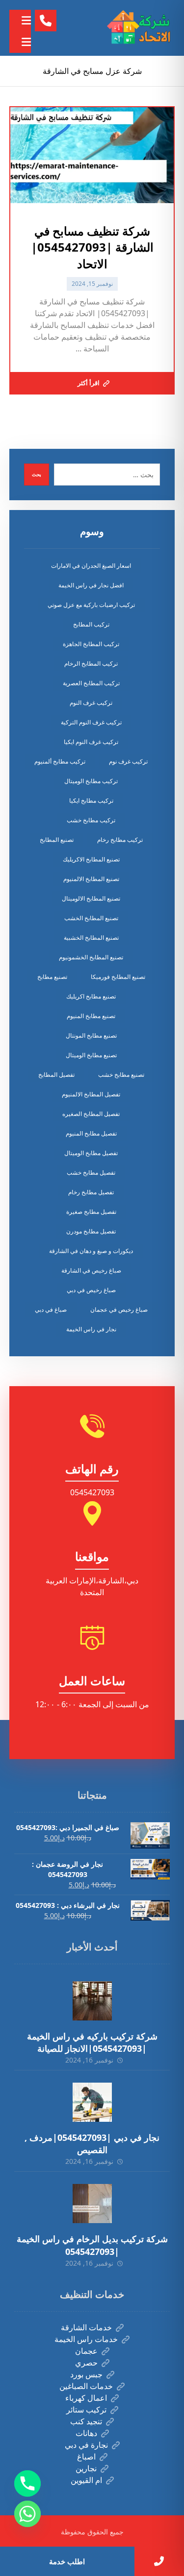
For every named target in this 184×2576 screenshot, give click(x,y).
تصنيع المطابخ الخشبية (91, 938)
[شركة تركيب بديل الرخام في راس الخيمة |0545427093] (92, 2204)
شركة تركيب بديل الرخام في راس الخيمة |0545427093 (92, 2245)
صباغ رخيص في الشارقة (91, 1270)
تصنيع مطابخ (52, 977)
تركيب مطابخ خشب (91, 820)
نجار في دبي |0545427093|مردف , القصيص (92, 2144)
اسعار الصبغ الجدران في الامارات (91, 566)
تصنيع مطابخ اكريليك (91, 996)
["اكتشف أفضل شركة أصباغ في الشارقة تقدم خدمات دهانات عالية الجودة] (140, 28)
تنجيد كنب (86, 2421)
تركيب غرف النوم (91, 703)
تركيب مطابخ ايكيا (91, 801)
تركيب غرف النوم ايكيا (91, 742)
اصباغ (86, 2457)
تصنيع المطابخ (57, 840)
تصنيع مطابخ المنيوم (91, 1016)
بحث (37, 474)
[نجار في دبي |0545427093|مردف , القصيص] (92, 2102)
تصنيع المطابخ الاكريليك (91, 859)
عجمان (86, 2351)
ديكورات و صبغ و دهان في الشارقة (91, 1251)
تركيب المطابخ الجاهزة (91, 644)
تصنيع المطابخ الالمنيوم (91, 879)
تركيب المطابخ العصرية (91, 683)
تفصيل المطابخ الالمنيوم (91, 1094)
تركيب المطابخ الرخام (91, 663)
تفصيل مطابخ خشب (91, 1172)
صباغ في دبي (51, 1310)
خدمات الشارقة (86, 2327)
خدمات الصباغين (86, 2386)
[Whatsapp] (27, 2514)
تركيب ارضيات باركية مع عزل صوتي (91, 605)
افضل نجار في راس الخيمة (91, 585)
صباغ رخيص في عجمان (119, 1310)
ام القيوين (86, 2480)
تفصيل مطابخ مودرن (91, 1231)
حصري (86, 2363)
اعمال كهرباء (86, 2398)
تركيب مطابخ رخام (120, 840)
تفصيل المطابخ (56, 1075)
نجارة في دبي (86, 2445)
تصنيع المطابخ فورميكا (118, 977)
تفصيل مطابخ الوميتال (91, 1153)
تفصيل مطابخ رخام (91, 1192)
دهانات (86, 2433)
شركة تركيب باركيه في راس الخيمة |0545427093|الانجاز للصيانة (92, 2042)
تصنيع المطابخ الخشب (91, 918)
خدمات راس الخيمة (86, 2339)
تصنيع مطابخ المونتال (91, 1035)
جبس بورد (86, 2374)
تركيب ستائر (86, 2410)
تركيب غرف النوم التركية (91, 722)
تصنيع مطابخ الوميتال (91, 1055)
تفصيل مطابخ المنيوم (91, 1133)
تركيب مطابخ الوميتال (91, 781)
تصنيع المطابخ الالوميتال (91, 898)
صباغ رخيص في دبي (91, 1290)
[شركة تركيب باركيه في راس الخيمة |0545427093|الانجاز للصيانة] (92, 2001)
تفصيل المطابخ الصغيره (91, 1114)
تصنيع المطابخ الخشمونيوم (91, 957)
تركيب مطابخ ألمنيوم (60, 761)
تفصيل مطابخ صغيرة (91, 1212)
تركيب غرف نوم (128, 761)
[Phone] (27, 2483)
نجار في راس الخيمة (91, 1329)
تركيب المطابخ (91, 624)
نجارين (86, 2468)
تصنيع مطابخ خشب (121, 1075)
